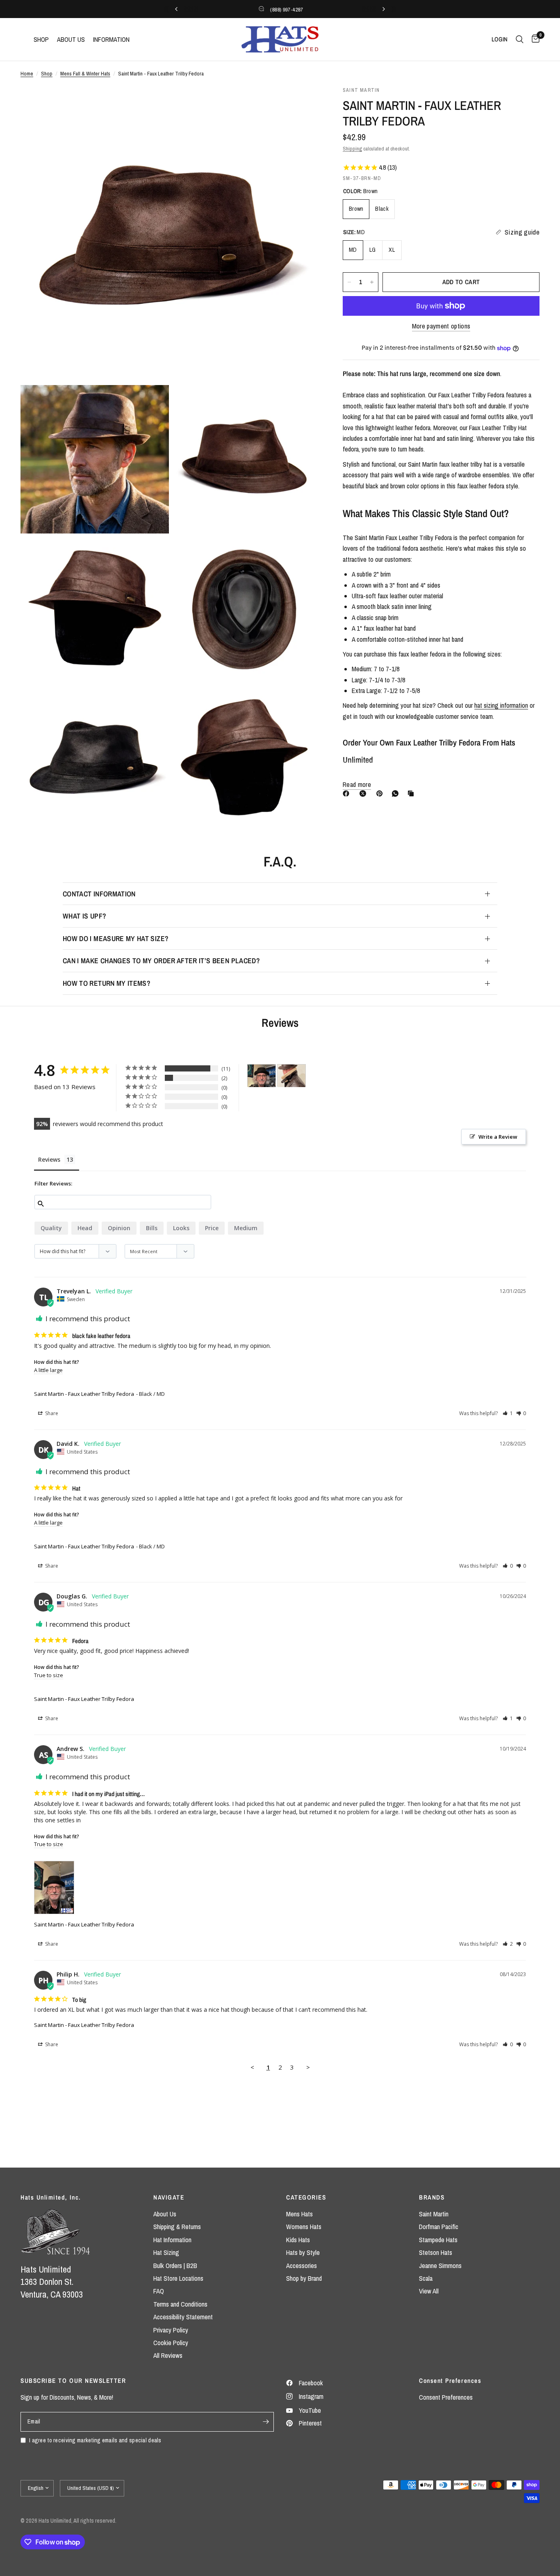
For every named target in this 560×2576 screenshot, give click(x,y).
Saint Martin (434, 2214)
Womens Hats (304, 2227)
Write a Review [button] (498, 1137)
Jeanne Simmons (440, 2266)
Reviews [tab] (49, 1159)
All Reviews (168, 2355)
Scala (426, 2278)
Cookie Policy (171, 2343)
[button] (508, 1413)
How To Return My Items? (107, 983)
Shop (47, 73)
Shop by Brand (304, 2278)
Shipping (352, 148)
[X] (364, 793)
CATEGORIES (306, 2197)
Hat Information (172, 2240)
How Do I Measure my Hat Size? (116, 938)
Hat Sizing (166, 2252)
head (85, 1228)
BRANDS (432, 2197)
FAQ (159, 2291)
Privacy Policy (171, 2330)
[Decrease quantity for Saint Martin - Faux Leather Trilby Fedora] (349, 282)
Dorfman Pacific (439, 2227)
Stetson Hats (436, 2252)
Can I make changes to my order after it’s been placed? (161, 961)
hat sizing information (501, 706)
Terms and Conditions (180, 2304)
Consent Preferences (446, 2397)
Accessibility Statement (183, 2317)
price (212, 1228)
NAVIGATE (169, 2197)
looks (181, 1228)
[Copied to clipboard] (412, 793)
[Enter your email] (266, 2422)
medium (246, 1228)
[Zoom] (301, 103)
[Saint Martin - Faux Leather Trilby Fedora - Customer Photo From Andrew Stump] (262, 1076)
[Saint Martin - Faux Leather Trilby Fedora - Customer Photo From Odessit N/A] (291, 1076)
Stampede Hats (438, 2240)
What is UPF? (84, 916)
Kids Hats (298, 2240)
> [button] (308, 2067)
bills (152, 1228)
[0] (534, 39)
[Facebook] (348, 793)
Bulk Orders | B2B (175, 2266)
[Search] (520, 39)
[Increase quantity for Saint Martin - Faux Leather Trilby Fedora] (372, 282)
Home (27, 73)
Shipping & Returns (177, 2227)
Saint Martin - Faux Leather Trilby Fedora (84, 1394)
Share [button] (51, 1413)
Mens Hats (299, 2214)
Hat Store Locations (178, 2278)
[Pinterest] (381, 793)
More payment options (441, 326)
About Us (165, 2214)
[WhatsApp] (397, 793)
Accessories (302, 2266)
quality (51, 1228)
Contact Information (99, 894)
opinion (119, 1228)
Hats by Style (303, 2252)
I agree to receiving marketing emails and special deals (95, 2440)
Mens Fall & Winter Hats (85, 73)
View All (429, 2291)
